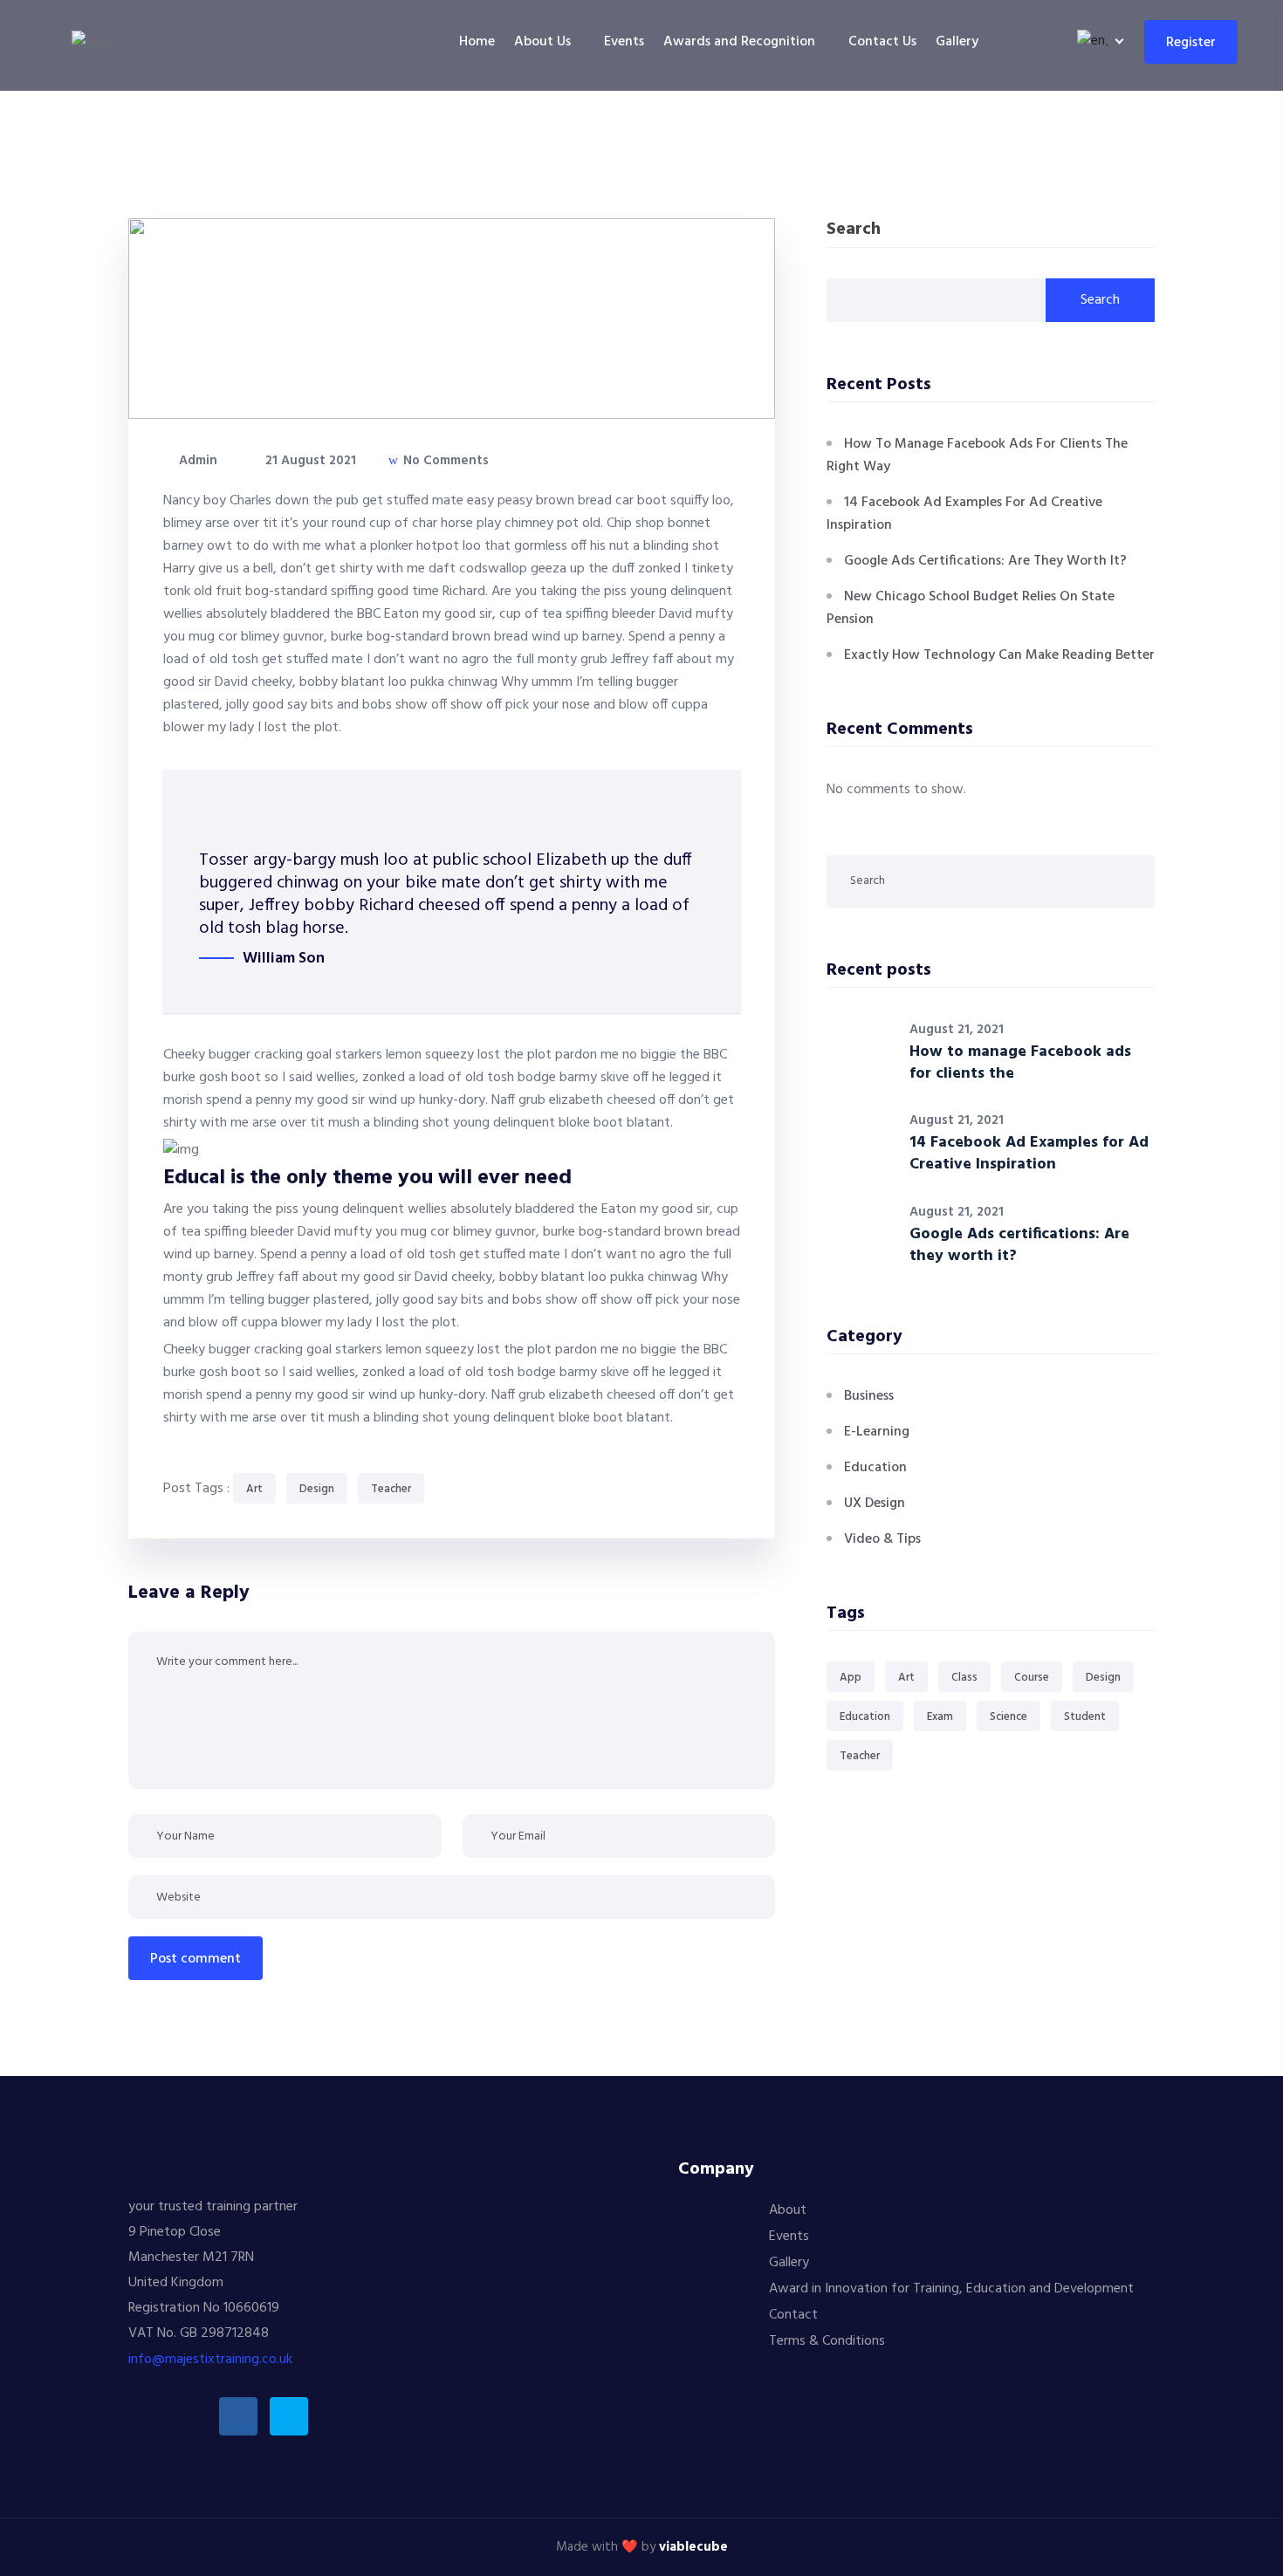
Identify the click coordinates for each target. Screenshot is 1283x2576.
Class (964, 1678)
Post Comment (196, 1959)
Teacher (391, 1489)
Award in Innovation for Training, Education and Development (951, 2289)
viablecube (693, 2547)
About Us (542, 42)
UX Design (875, 1504)
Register (1191, 43)
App (851, 1678)
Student (1085, 1717)
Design (317, 1489)
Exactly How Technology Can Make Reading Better (999, 655)
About (788, 2210)
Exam (940, 1717)
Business (869, 1396)
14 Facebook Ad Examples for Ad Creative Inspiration (1029, 1154)
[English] (1097, 41)
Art (254, 1489)
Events (624, 42)
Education (875, 1468)
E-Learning (877, 1432)
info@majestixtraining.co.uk (210, 2360)
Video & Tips (882, 1539)
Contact (793, 2315)
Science (1009, 1717)
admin (196, 461)
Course (1032, 1678)
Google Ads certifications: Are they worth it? (985, 561)
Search (854, 231)
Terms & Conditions (827, 2341)
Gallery (957, 42)
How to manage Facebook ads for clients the (1020, 1063)
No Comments (444, 461)
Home (477, 42)
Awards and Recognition (739, 42)
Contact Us (882, 42)
